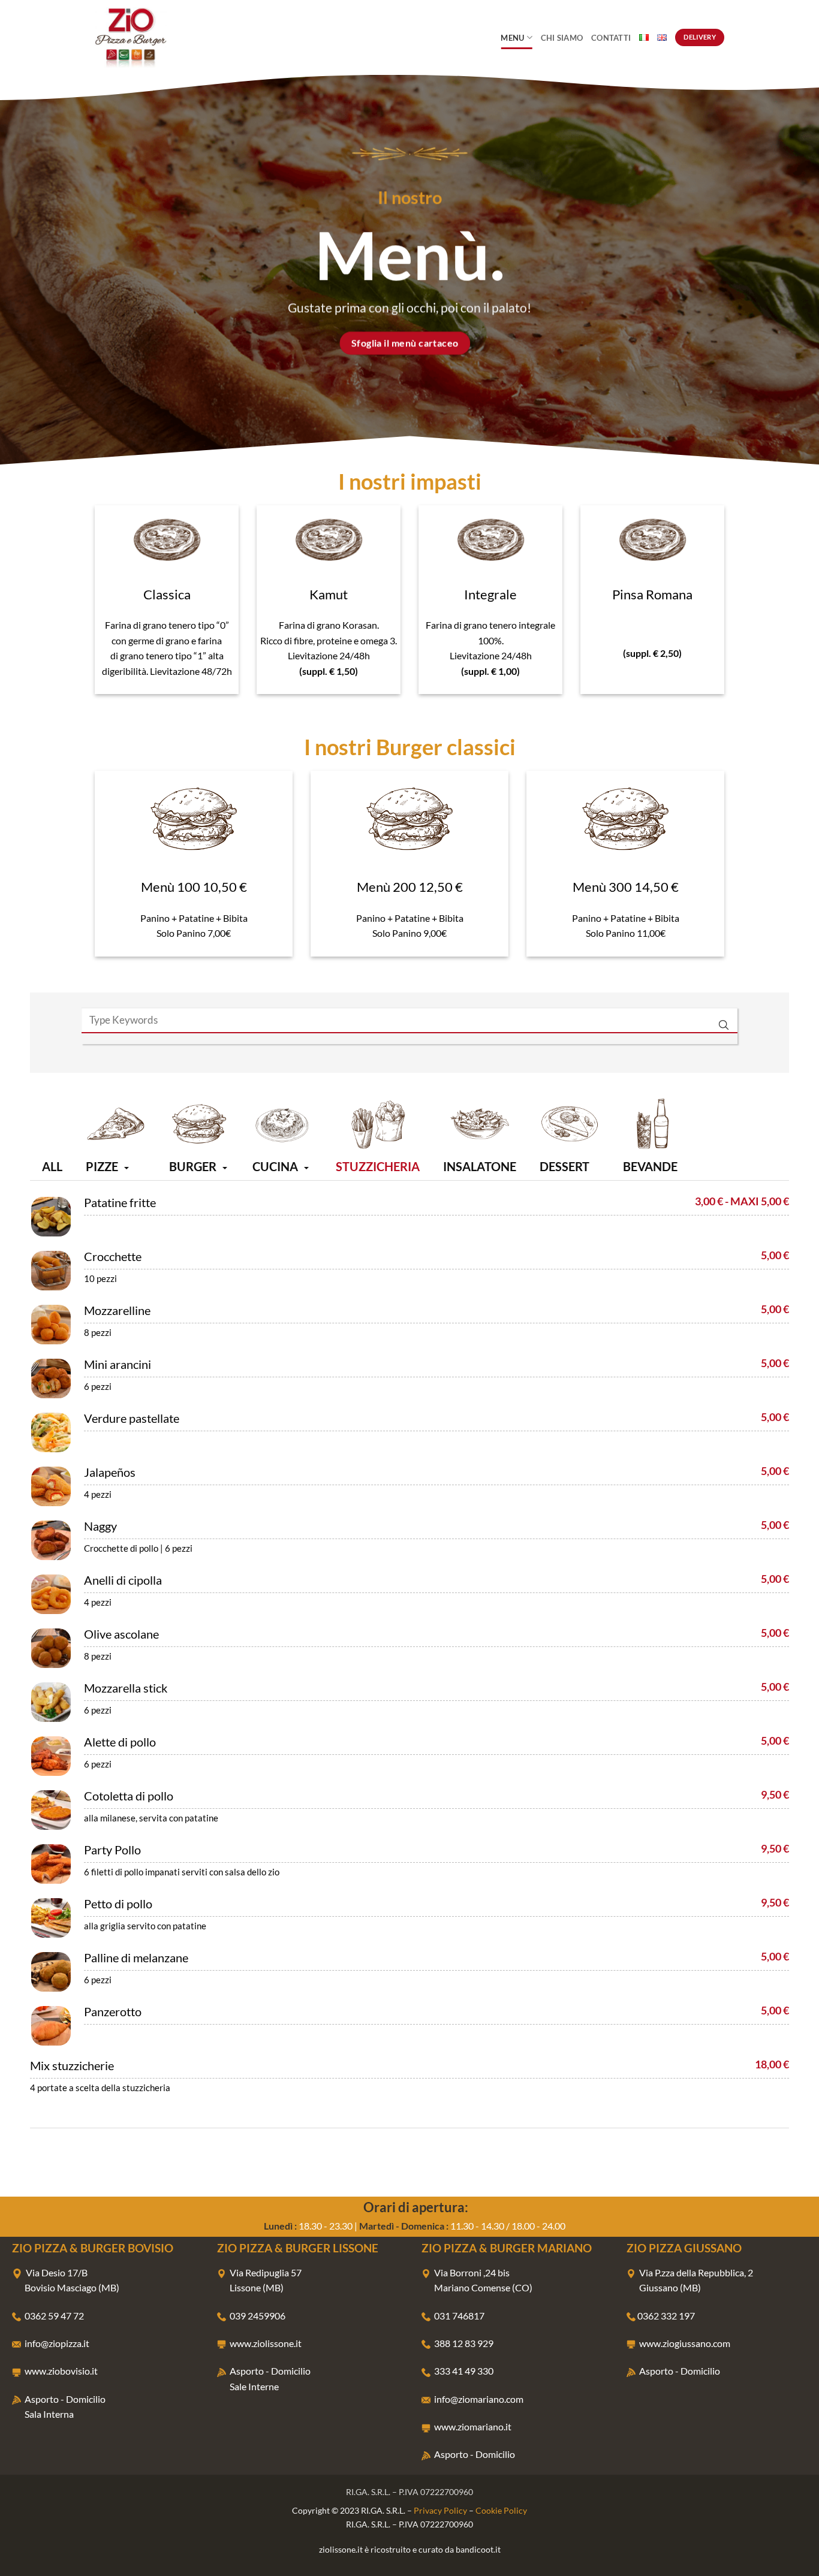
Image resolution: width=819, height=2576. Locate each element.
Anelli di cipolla (123, 1580)
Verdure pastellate (132, 1418)
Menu (512, 38)
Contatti (611, 38)
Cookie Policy (501, 2510)
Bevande (650, 1166)
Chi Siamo (562, 38)
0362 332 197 (666, 2316)
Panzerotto (113, 2011)
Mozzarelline (117, 1310)
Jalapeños (110, 1472)
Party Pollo (112, 1850)
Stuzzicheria (378, 1166)
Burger (193, 1166)
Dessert (564, 1166)
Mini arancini (118, 1364)
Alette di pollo (120, 1742)
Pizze (102, 1166)
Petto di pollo (118, 1904)
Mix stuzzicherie (72, 2065)
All (52, 1166)
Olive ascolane (121, 1634)
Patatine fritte (120, 1202)
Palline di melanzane (136, 1957)
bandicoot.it (478, 2549)
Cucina (275, 1166)
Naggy (100, 1526)
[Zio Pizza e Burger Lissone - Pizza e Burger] (155, 37)
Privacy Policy (440, 2510)
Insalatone (480, 1166)
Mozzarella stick (126, 1688)
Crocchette (113, 1256)
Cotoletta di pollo (129, 1796)
